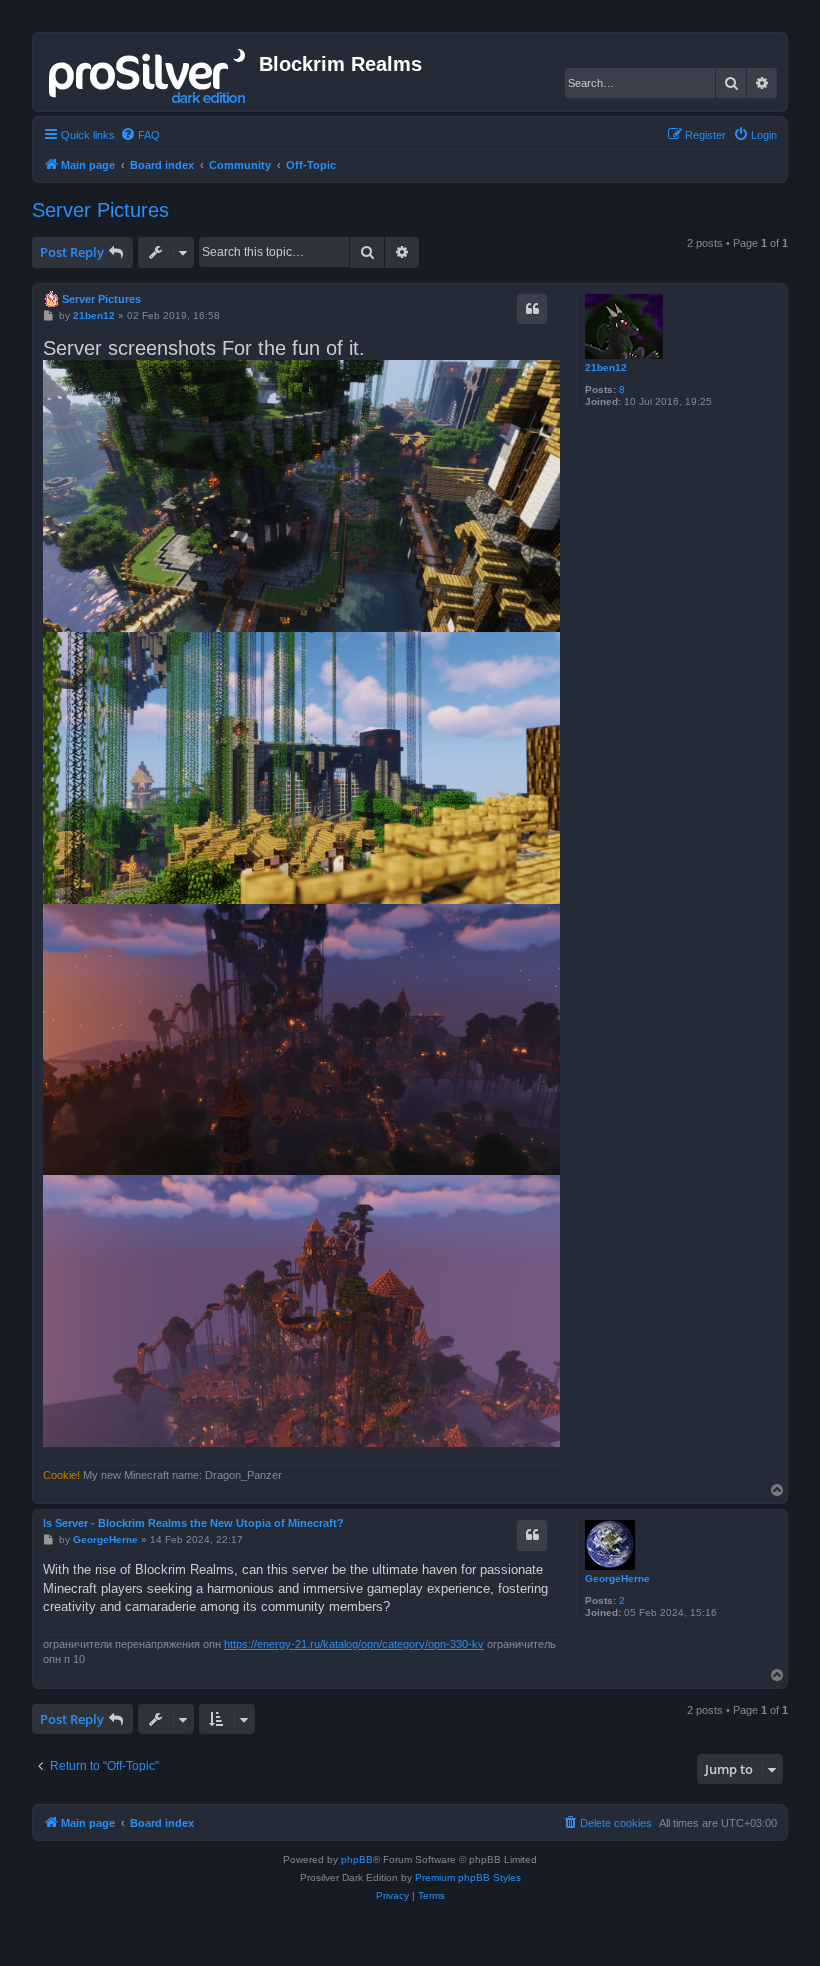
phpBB (357, 1859)
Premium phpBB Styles (468, 1877)
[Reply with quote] (532, 309)
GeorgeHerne (617, 1578)
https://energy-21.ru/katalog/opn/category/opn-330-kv (354, 1644)
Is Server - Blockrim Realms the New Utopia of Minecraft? (193, 1523)
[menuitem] (140, 135)
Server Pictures (100, 210)
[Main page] (148, 72)
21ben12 (606, 367)
